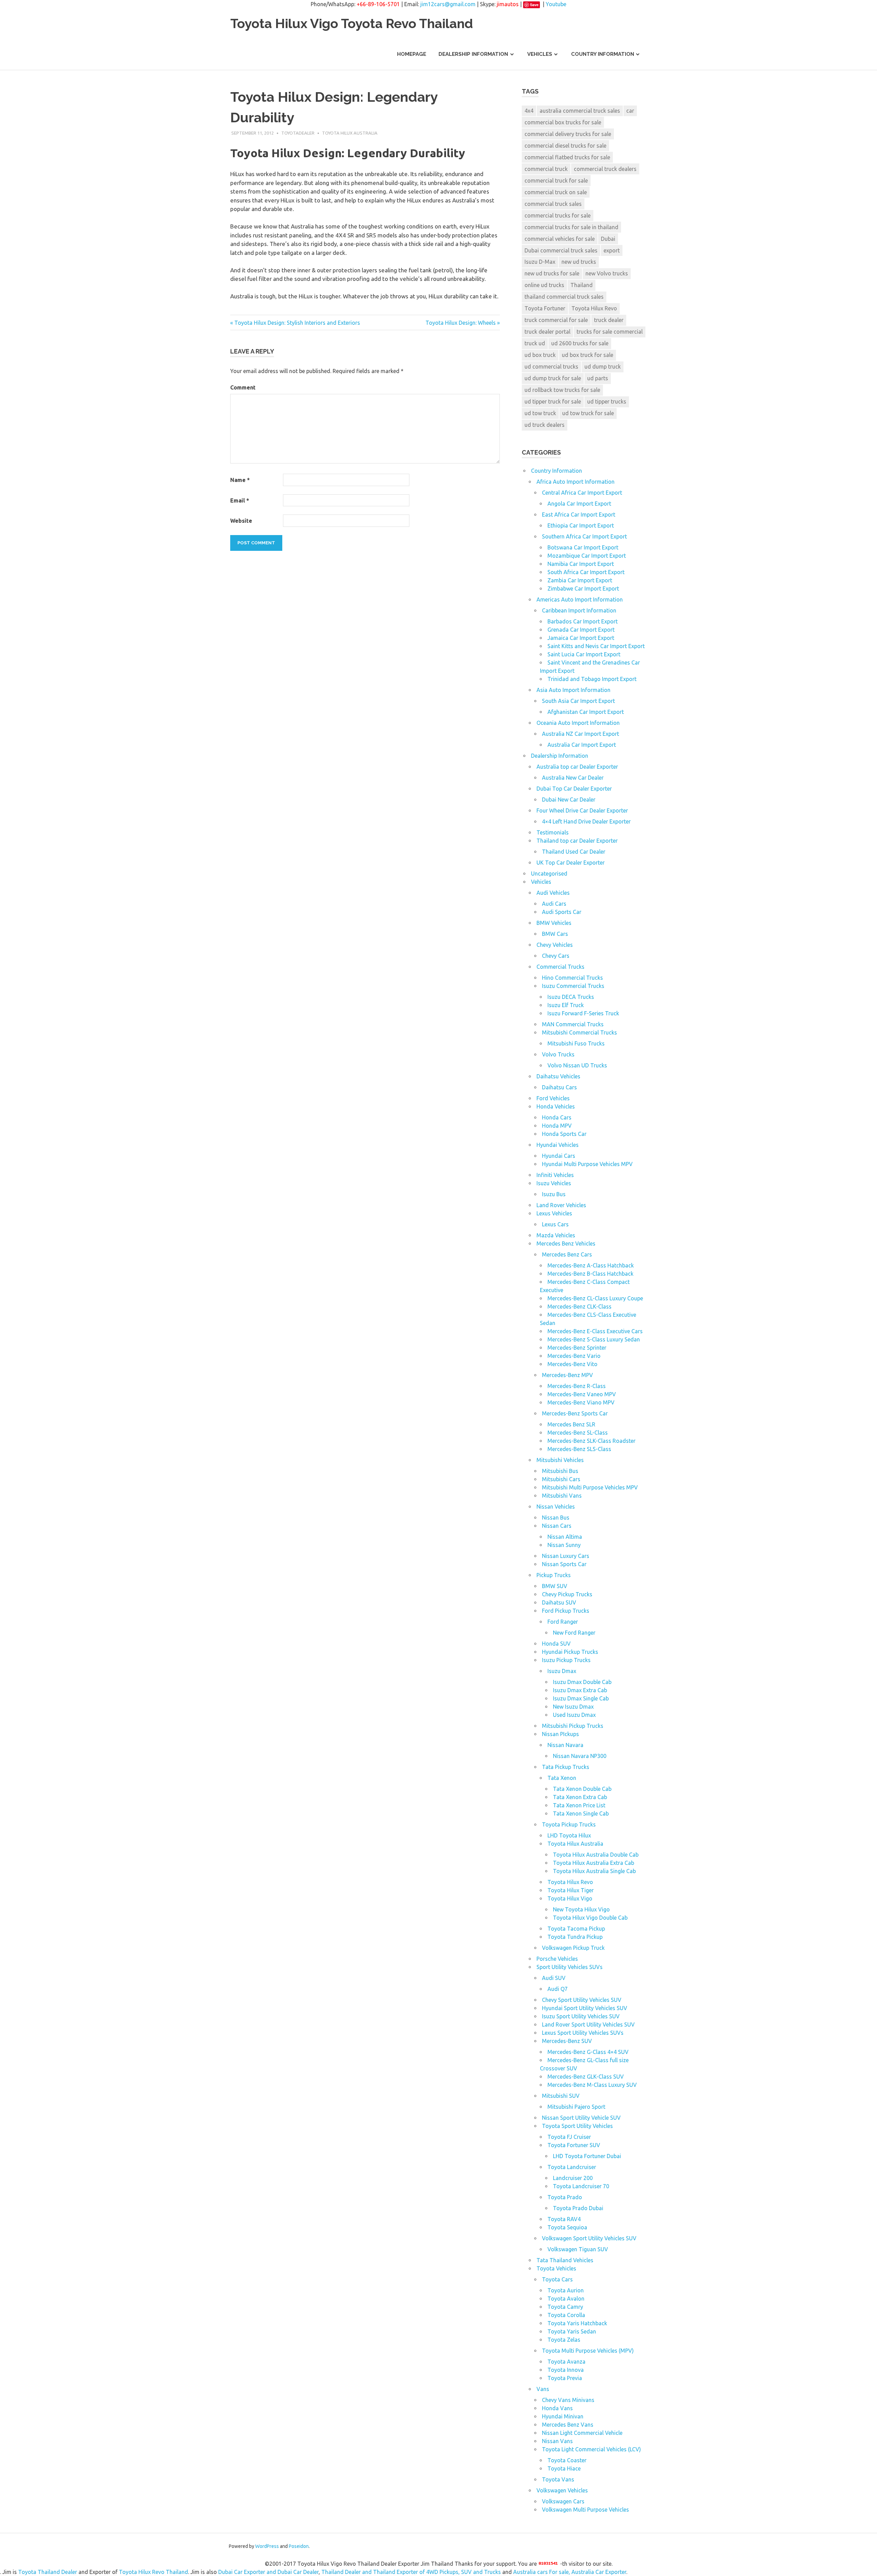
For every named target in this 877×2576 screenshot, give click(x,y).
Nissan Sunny (564, 1545)
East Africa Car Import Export (579, 515)
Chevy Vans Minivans (568, 2400)
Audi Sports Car (562, 912)
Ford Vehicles (553, 1098)
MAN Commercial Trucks (573, 1024)
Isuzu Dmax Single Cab (581, 1698)
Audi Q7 (558, 1989)
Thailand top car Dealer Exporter (577, 841)
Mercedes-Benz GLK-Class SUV (586, 2077)
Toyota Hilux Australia (350, 133)
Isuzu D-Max (540, 262)
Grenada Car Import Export (581, 630)
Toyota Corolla (566, 2315)
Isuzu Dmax (562, 1671)
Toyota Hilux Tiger (571, 1890)
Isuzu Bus (554, 1194)
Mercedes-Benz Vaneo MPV (582, 1394)
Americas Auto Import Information (580, 599)
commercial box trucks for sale (563, 122)
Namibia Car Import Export (581, 564)
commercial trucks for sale (558, 215)
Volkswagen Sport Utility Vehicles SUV (589, 2238)
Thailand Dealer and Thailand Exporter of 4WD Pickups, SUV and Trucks (411, 2572)
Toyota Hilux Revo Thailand (153, 2572)
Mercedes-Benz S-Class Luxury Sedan (594, 1339)
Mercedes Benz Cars (567, 1254)
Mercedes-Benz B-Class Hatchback (590, 1274)
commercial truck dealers (605, 169)
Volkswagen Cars (563, 2501)
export (612, 250)
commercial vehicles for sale (560, 239)
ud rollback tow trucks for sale (562, 390)
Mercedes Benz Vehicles (566, 1243)
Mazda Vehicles (556, 1235)
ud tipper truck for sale (553, 401)
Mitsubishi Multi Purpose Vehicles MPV (590, 1487)
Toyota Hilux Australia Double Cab (596, 1855)
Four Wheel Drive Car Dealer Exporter (582, 810)
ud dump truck (603, 367)
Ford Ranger (563, 1622)
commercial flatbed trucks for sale (567, 157)
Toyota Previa (565, 2378)
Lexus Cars (555, 1224)
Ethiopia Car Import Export (581, 525)
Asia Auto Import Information (573, 690)
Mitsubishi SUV (561, 2096)
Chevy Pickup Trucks (567, 1594)
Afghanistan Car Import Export (586, 712)
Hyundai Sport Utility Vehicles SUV (585, 2008)
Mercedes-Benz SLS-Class (579, 1449)
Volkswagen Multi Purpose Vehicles (585, 2510)
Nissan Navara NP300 (580, 1756)
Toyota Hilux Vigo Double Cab (590, 1918)
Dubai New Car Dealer (569, 800)
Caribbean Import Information (579, 610)
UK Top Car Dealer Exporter (571, 863)
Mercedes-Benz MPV (567, 1375)
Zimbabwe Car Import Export (583, 589)
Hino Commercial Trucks (572, 978)
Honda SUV (556, 1644)
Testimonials (553, 832)
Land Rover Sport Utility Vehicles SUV (588, 2024)
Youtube (556, 4)
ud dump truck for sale (553, 378)
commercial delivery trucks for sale (568, 134)
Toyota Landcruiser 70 (581, 2186)
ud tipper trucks (607, 401)
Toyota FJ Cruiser (569, 2137)
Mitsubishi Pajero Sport (576, 2107)
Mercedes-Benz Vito (572, 1364)
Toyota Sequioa (567, 2227)
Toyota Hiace (564, 2468)
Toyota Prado (565, 2197)
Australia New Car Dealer (573, 778)
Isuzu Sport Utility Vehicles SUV (581, 2016)
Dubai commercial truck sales (561, 250)
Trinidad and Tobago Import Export (592, 679)
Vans (543, 2389)
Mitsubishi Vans (562, 1496)
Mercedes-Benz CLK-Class (579, 1306)
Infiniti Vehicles (555, 1175)
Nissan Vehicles (556, 1507)
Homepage (412, 54)
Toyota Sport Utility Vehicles (577, 2126)
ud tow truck (540, 413)
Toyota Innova (566, 2370)
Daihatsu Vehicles (558, 1076)
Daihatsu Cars (559, 1087)
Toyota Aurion (566, 2290)
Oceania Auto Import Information (578, 723)
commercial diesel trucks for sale (565, 146)
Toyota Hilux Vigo (570, 1898)
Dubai (608, 239)
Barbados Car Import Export (583, 621)
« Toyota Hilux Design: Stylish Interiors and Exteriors (295, 323)
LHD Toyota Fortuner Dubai (587, 2156)
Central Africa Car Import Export (582, 493)
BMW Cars (555, 934)
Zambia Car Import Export (580, 580)
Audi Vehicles (553, 893)
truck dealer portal (547, 332)
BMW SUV (555, 1586)
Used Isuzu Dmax (574, 1715)
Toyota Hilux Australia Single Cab (594, 1871)
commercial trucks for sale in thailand (571, 227)
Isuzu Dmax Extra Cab (580, 1690)
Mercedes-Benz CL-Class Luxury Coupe (595, 1298)
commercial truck (546, 169)
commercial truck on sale (556, 192)
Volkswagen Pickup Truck (573, 1948)
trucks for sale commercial (610, 332)
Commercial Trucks (560, 967)
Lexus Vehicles (554, 1213)
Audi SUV (554, 1978)
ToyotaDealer (298, 133)
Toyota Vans (558, 2479)
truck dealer (609, 320)
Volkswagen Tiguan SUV (578, 2249)
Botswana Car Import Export (583, 547)
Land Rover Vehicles (561, 1205)
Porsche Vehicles (557, 1959)
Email (240, 500)
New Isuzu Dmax (573, 1707)
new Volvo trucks (607, 273)
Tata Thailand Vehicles (565, 2260)
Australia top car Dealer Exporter (577, 767)
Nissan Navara (565, 1745)
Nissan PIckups (560, 1734)
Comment (243, 387)
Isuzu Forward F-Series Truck (583, 1013)
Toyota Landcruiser (572, 2167)
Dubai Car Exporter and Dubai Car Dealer (268, 2572)
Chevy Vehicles (555, 945)
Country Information (603, 54)
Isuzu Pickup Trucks (566, 1660)
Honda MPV (557, 1126)
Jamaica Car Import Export (581, 638)
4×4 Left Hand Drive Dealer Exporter (586, 821)
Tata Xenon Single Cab (581, 1813)
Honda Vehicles (556, 1106)
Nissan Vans (557, 2441)
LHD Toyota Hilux (569, 1835)
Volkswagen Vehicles (562, 2490)
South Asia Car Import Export (578, 701)
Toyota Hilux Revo (594, 308)
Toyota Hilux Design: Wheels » (463, 323)
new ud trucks (579, 262)
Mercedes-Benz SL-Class (578, 1433)
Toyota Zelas (564, 2340)
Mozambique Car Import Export (587, 556)
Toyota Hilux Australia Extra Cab (594, 1863)
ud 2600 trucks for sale (580, 343)
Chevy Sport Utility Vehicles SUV (582, 2000)
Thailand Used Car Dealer (574, 852)
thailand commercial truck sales (564, 297)
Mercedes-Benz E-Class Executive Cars (595, 1331)
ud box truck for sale (588, 355)
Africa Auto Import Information (576, 482)
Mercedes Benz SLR (571, 1424)
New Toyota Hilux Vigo (581, 1909)
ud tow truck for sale (588, 413)
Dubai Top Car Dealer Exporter (574, 789)
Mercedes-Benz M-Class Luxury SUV (592, 2085)
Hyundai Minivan (563, 2416)
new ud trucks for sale (552, 273)
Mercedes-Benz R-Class (577, 1386)
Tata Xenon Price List (579, 1805)
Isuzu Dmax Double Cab (582, 1682)
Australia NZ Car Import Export (580, 734)
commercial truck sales (553, 204)
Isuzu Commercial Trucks (573, 986)
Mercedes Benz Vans (568, 2425)
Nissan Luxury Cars (566, 1556)
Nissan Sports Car (564, 1564)
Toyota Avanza (566, 2362)
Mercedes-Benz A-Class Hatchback (591, 1265)
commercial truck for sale (556, 181)
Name (240, 480)
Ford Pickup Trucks (566, 1611)
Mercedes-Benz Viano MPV (581, 1402)
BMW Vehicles (554, 923)
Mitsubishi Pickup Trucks (573, 1726)
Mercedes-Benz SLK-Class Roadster (591, 1441)
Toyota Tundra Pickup (575, 1937)
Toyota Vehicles (556, 2268)
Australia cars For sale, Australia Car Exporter (570, 2572)
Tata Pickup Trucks (566, 1767)
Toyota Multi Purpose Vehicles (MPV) (588, 2351)
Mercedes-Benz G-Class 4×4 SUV (588, 2052)
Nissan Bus (556, 1518)
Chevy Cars (556, 956)
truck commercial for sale (556, 320)
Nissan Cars (557, 1526)
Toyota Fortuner (545, 308)
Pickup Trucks (554, 1575)
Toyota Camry (565, 2307)
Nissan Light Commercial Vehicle (582, 2433)
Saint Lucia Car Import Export (584, 654)
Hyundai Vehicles (558, 1145)
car (630, 111)
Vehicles (540, 54)
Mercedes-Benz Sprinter (577, 1348)
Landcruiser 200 (573, 2178)
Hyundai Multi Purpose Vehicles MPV (587, 1164)
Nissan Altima (565, 1537)
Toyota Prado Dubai (578, 2208)
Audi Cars (554, 904)
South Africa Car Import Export (586, 572)
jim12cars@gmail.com (448, 4)
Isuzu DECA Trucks (571, 997)
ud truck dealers (545, 425)
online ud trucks (544, 285)
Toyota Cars (557, 2279)
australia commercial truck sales (580, 111)
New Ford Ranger (574, 1633)
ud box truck (540, 355)
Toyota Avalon (566, 2299)
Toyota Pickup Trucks (569, 1824)
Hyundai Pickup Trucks (570, 1652)
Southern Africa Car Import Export (584, 536)
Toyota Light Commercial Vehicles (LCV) (591, 2449)
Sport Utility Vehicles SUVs (570, 1967)
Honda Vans (557, 2408)
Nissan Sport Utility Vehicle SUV (581, 2118)
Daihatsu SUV (559, 1602)
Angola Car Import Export (579, 504)
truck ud (535, 343)
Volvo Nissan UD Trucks (577, 1065)
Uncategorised (549, 874)
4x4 (529, 111)
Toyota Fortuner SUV (574, 2145)
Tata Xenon (562, 1778)
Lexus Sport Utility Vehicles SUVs (583, 2033)
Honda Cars (557, 1117)
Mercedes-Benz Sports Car (575, 1413)
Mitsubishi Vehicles (560, 1460)
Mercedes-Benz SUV (567, 2041)
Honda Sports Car (564, 1134)
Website (241, 521)
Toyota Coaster (567, 2460)
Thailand (582, 285)
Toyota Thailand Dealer (48, 2572)
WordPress (267, 2546)
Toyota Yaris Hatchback (577, 2323)
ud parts (598, 378)
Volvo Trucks (558, 1054)
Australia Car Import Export (582, 745)
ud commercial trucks (551, 367)
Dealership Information (473, 54)
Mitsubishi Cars (561, 1479)
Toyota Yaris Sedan (572, 2331)
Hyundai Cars (559, 1156)
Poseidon (299, 2546)
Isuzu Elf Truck (566, 1005)
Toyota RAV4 (564, 2219)
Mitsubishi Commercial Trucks (579, 1032)
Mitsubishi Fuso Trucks (576, 1043)
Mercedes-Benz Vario (574, 1356)
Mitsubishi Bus (560, 1471)
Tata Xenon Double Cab (582, 1789)
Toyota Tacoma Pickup (576, 1929)
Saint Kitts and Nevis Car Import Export (596, 646)
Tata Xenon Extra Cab (580, 1797)
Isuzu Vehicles (554, 1183)
